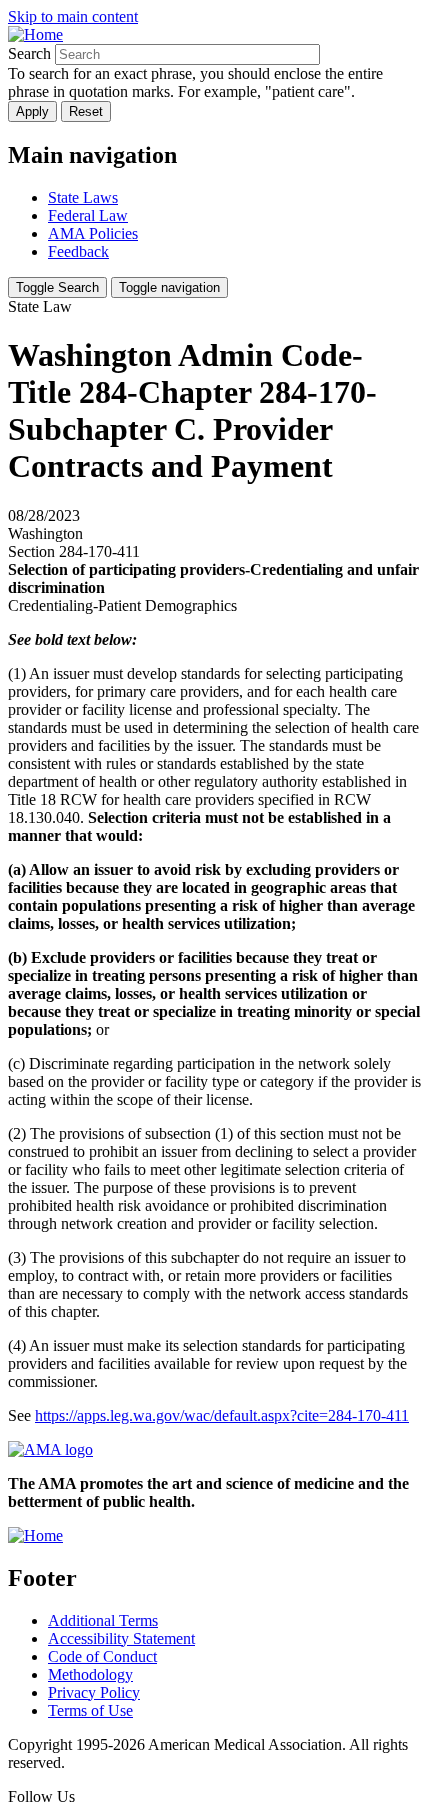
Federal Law (88, 215)
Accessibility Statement (121, 1638)
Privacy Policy (94, 1692)
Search (29, 53)
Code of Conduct (102, 1656)
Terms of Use (90, 1710)
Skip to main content (73, 16)
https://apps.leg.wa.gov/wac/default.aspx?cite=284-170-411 (222, 1415)
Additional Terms (103, 1620)
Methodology (90, 1674)
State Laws (83, 197)
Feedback (78, 251)
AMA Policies (93, 233)
